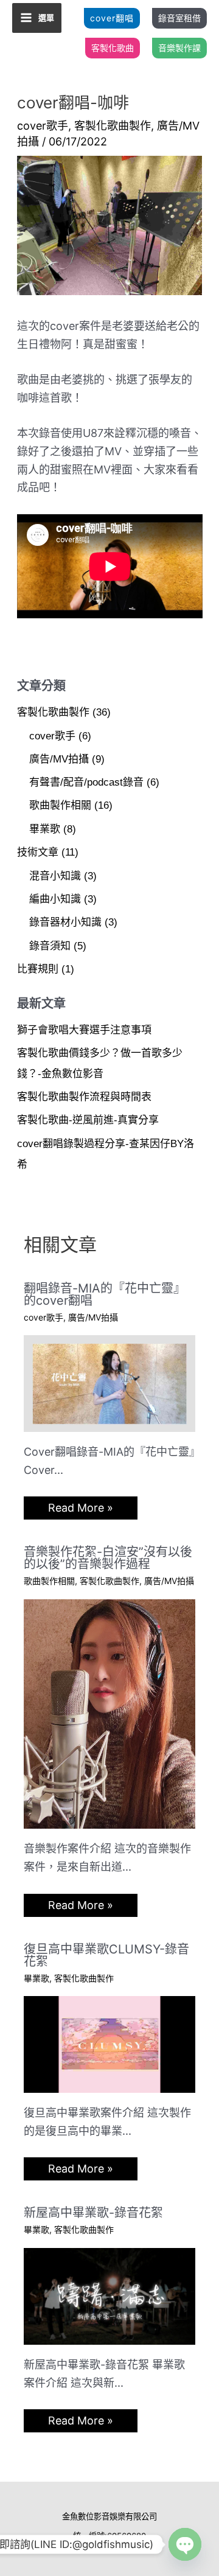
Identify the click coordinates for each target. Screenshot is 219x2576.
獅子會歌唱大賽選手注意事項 (84, 1030)
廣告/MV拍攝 (59, 759)
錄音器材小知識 (65, 922)
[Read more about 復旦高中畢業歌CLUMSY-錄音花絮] (110, 2044)
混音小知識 (55, 876)
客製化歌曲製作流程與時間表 (84, 1097)
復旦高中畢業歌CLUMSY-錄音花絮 (106, 1955)
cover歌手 (43, 126)
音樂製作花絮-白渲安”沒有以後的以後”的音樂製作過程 (108, 1558)
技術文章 (38, 852)
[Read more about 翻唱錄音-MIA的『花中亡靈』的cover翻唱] (110, 1382)
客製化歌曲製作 (113, 126)
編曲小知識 (55, 899)
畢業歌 (45, 829)
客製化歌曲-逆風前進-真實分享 (88, 1120)
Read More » (81, 1508)
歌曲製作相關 (60, 805)
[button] (112, 18)
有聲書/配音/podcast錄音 (86, 782)
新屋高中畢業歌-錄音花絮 (93, 2213)
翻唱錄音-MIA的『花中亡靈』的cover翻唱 (105, 1294)
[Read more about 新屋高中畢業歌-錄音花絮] (110, 2295)
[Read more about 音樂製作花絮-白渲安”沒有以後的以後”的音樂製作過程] (110, 1713)
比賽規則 (38, 969)
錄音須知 (50, 946)
